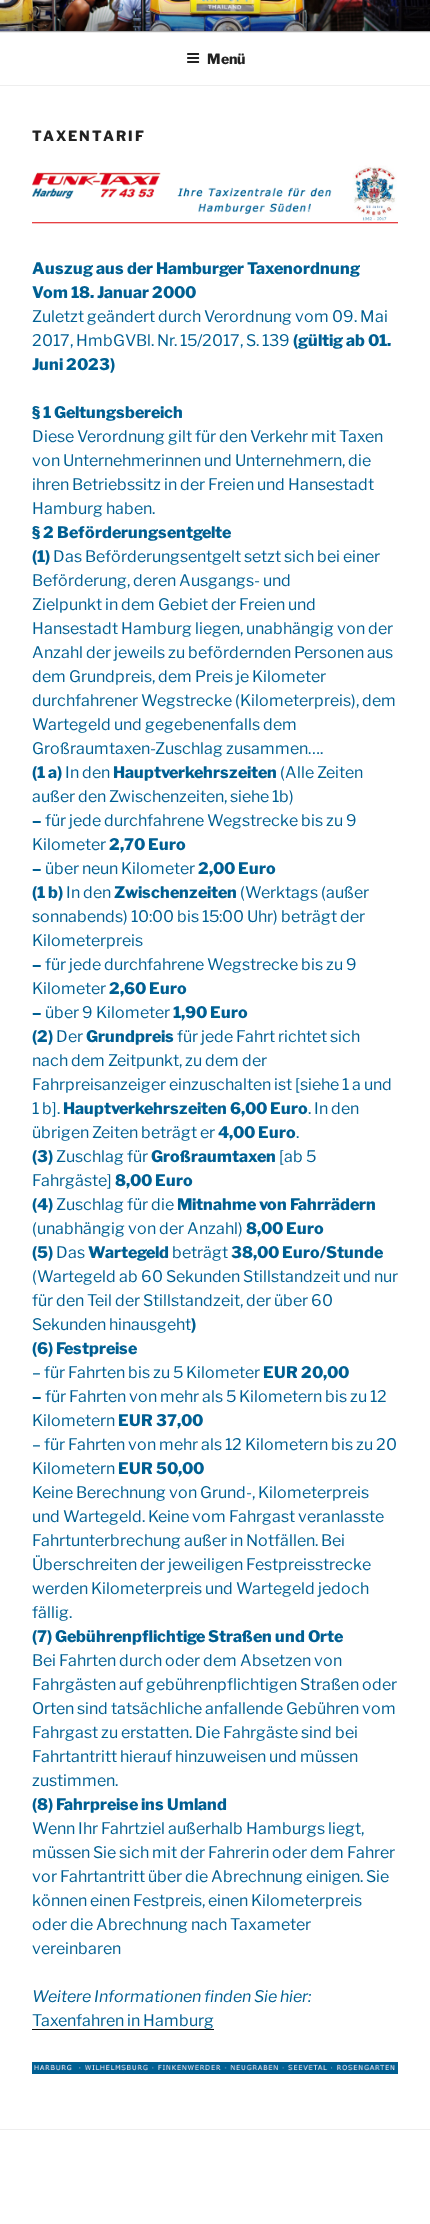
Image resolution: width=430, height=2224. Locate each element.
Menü (226, 58)
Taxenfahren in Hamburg (123, 2020)
